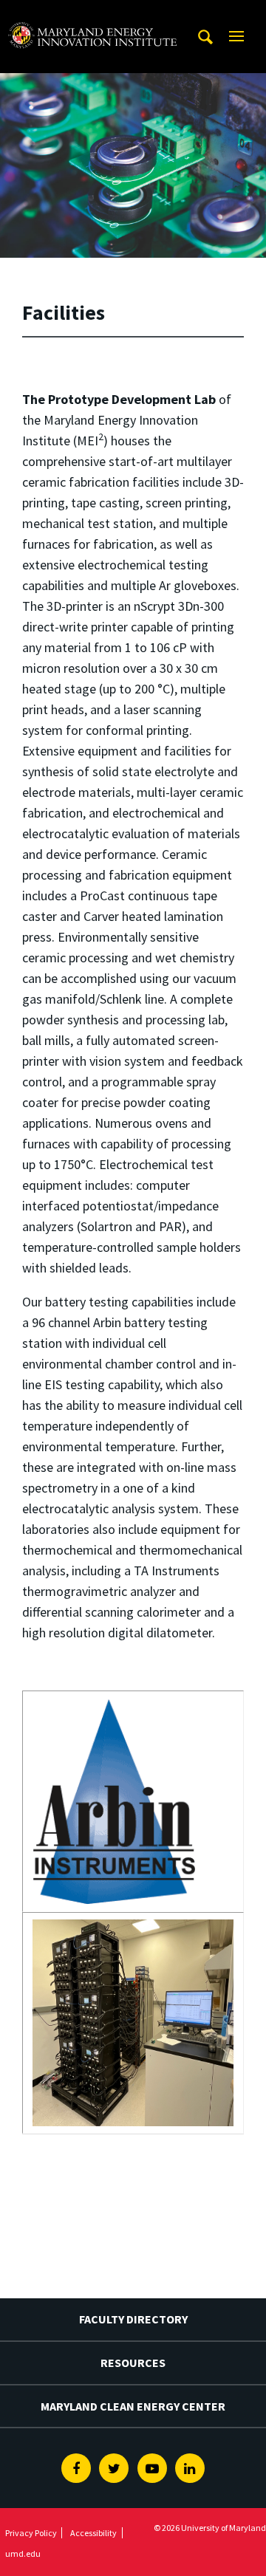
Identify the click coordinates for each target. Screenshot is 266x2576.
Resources (133, 2363)
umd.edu (23, 2553)
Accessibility (93, 2533)
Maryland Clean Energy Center (133, 2406)
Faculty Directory (133, 2319)
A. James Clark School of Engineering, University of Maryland (92, 14)
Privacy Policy (31, 2533)
